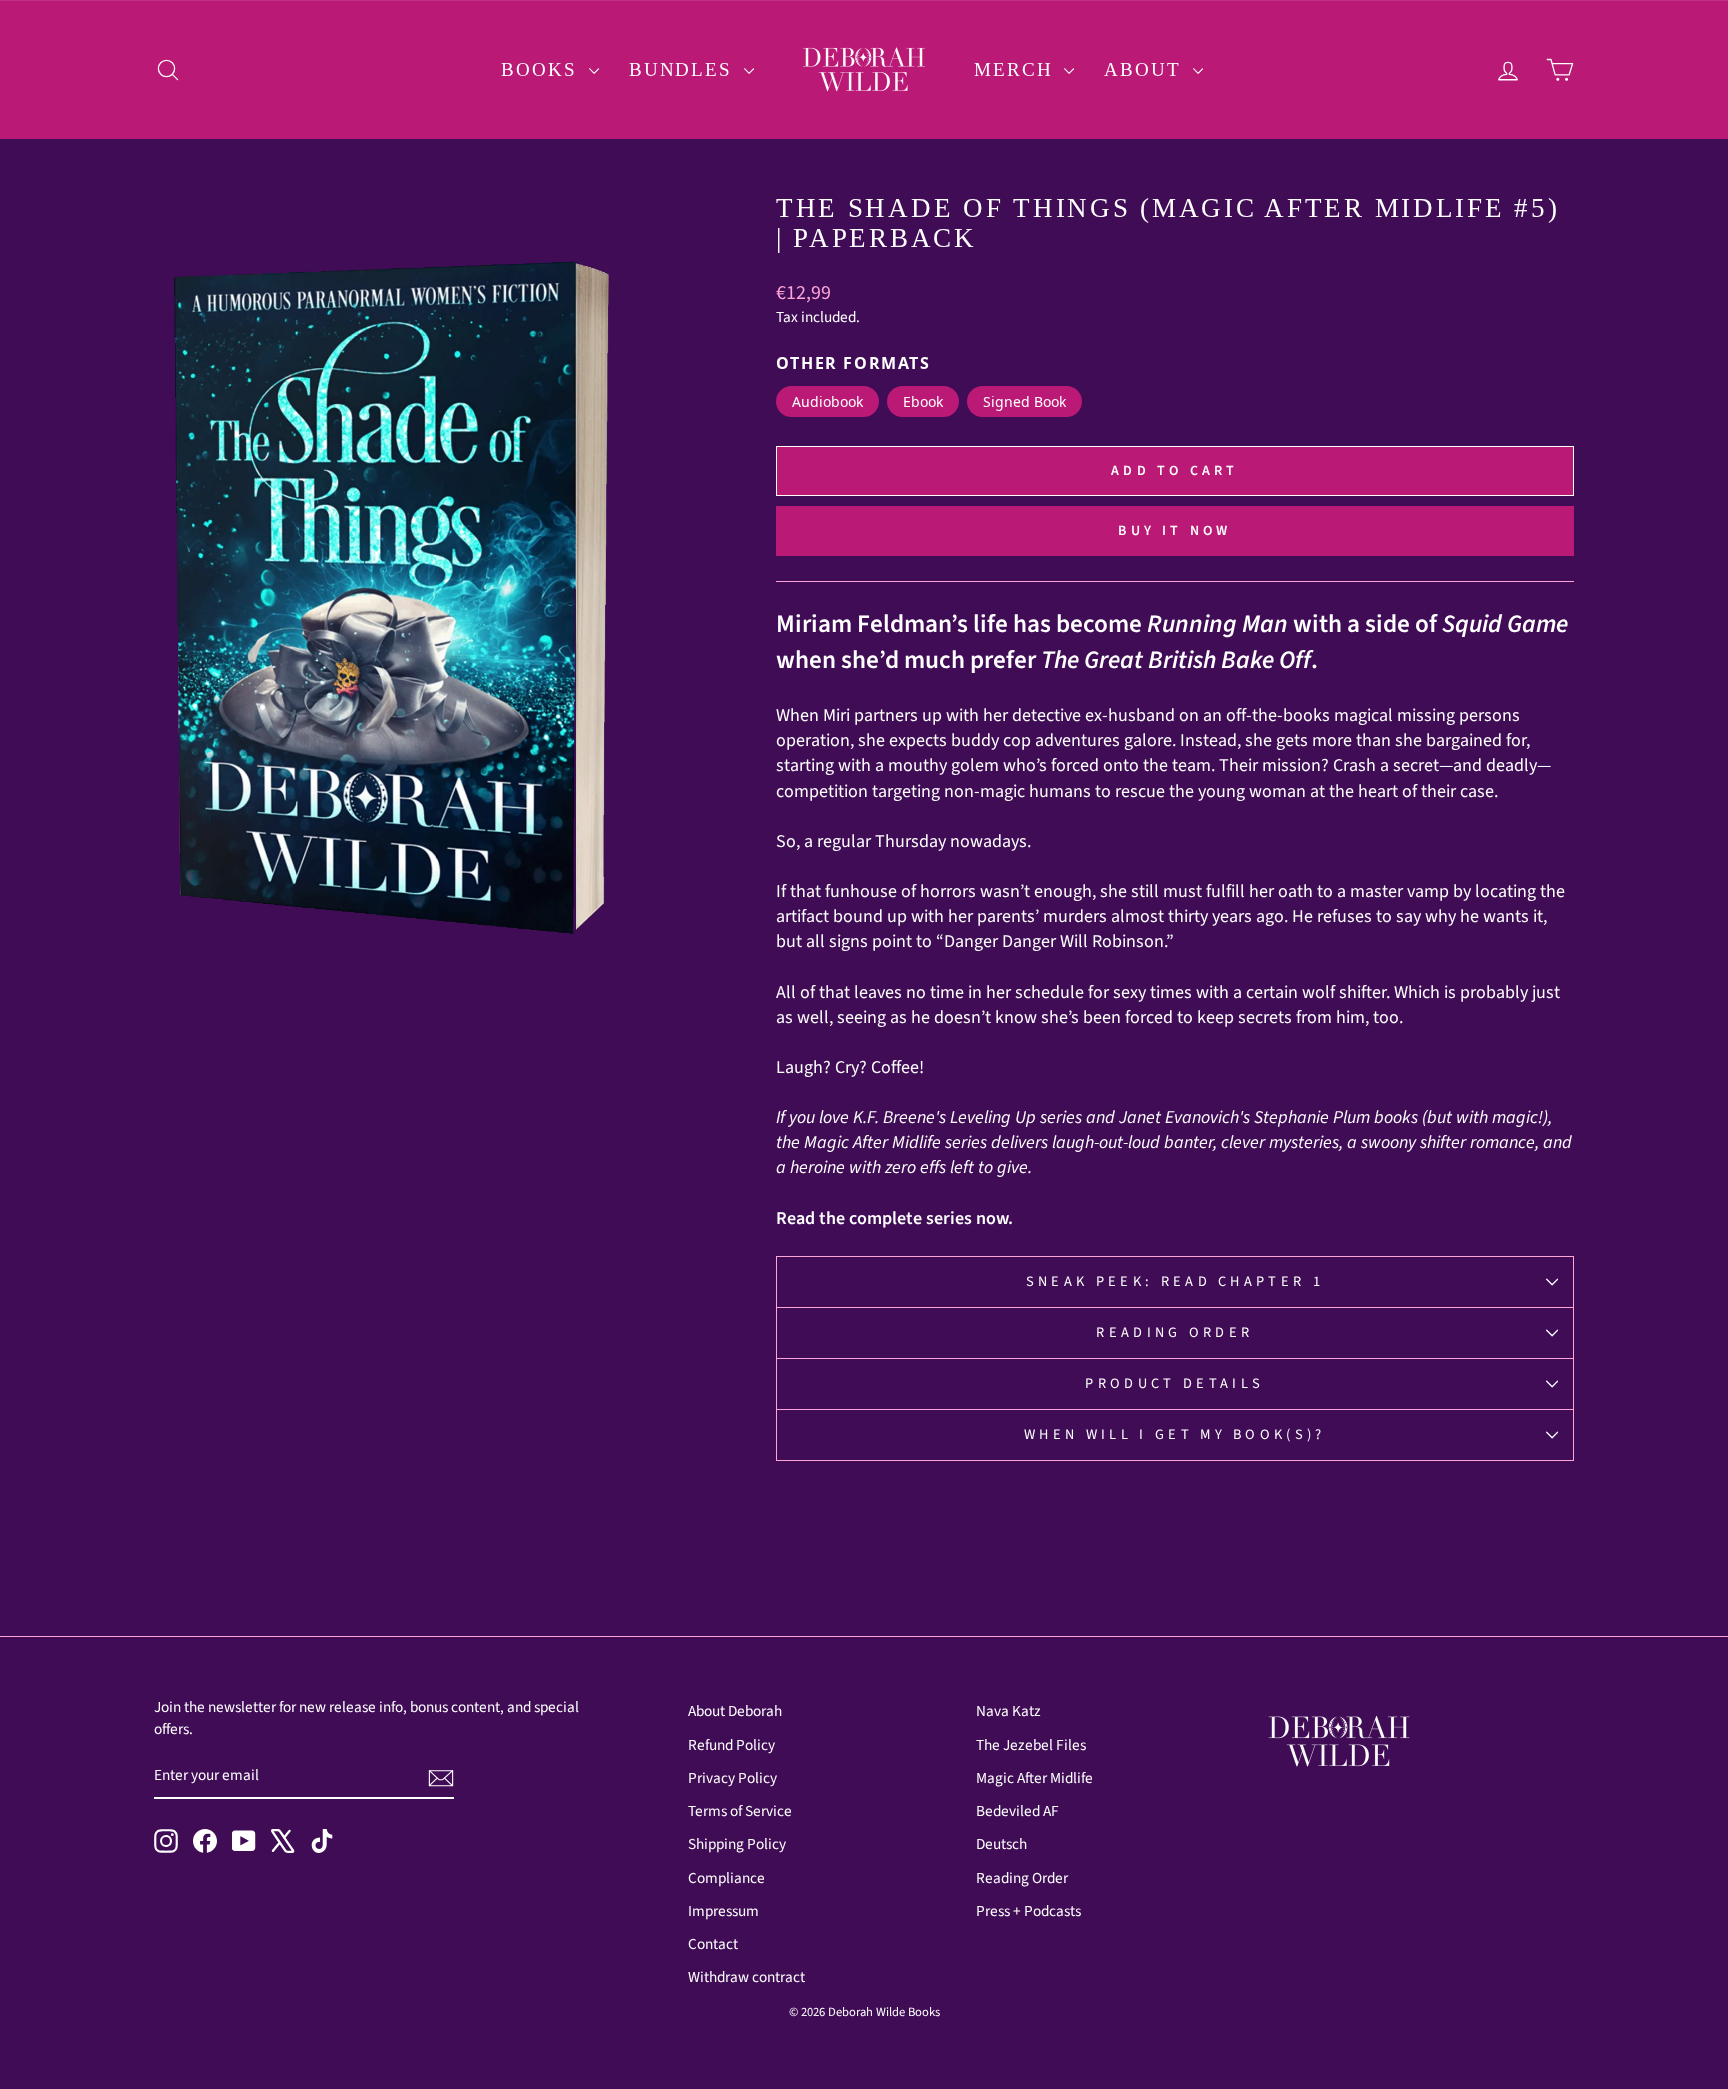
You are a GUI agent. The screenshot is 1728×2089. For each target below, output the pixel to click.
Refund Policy (731, 1745)
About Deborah (735, 1711)
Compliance (726, 1878)
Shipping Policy (737, 1844)
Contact (713, 1944)
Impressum (723, 1911)
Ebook (923, 401)
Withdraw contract (746, 1977)
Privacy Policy (732, 1778)
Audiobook (827, 401)
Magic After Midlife (1034, 1778)
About (1145, 69)
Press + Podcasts (1028, 1911)
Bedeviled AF (1017, 1811)
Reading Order (1174, 1332)
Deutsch (1001, 1844)
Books (542, 69)
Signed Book (1024, 401)
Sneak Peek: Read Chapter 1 (1175, 1281)
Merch (1016, 69)
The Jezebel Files (1031, 1745)
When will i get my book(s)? (1175, 1434)
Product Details (1174, 1383)
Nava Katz (1008, 1711)
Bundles (684, 69)
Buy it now (1174, 531)
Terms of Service (740, 1811)
